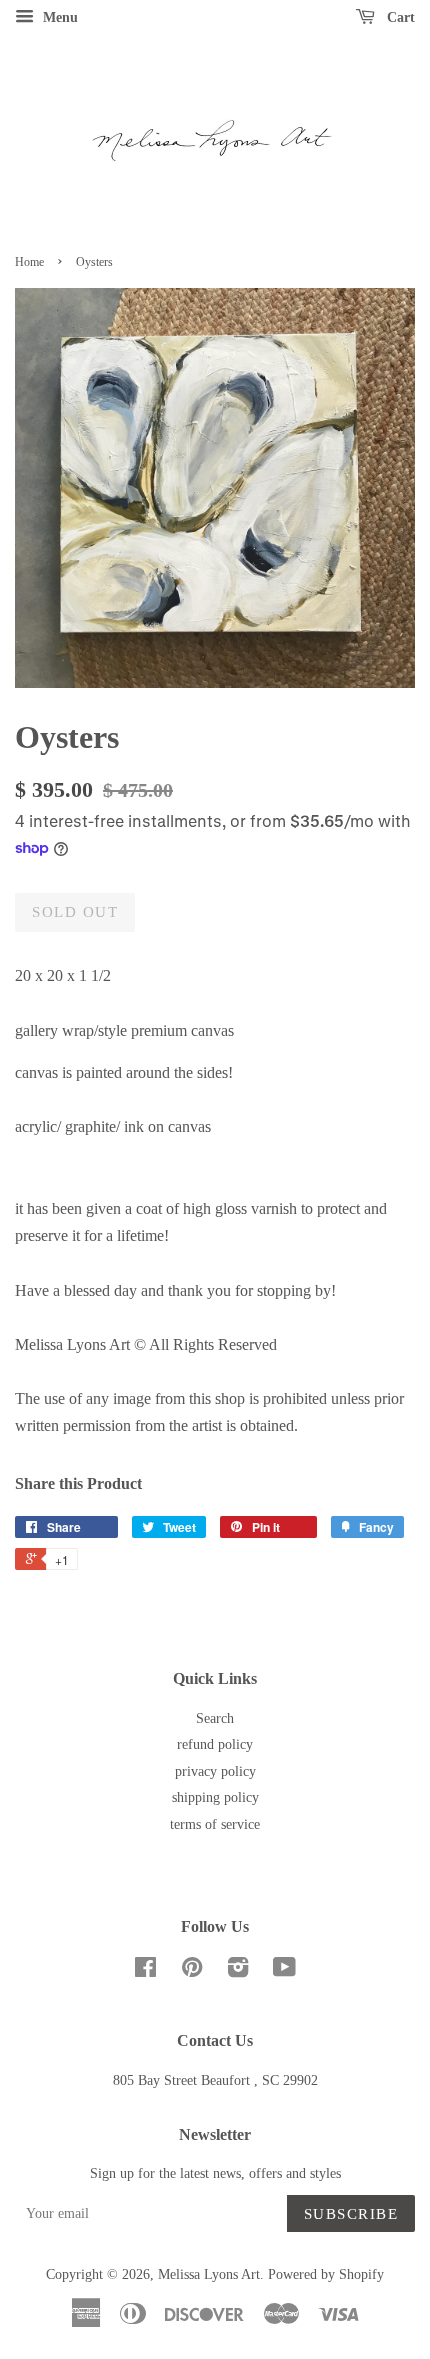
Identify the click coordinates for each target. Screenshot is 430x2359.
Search (215, 1718)
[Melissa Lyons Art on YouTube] (284, 1971)
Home (29, 262)
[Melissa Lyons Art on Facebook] (145, 1971)
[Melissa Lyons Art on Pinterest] (192, 1971)
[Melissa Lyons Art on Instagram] (238, 1971)
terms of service (215, 1824)
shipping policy (215, 1797)
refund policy (215, 1744)
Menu (58, 17)
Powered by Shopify (326, 2274)
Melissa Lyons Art (209, 2274)
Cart (399, 17)
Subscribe (351, 2214)
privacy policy (215, 1771)
